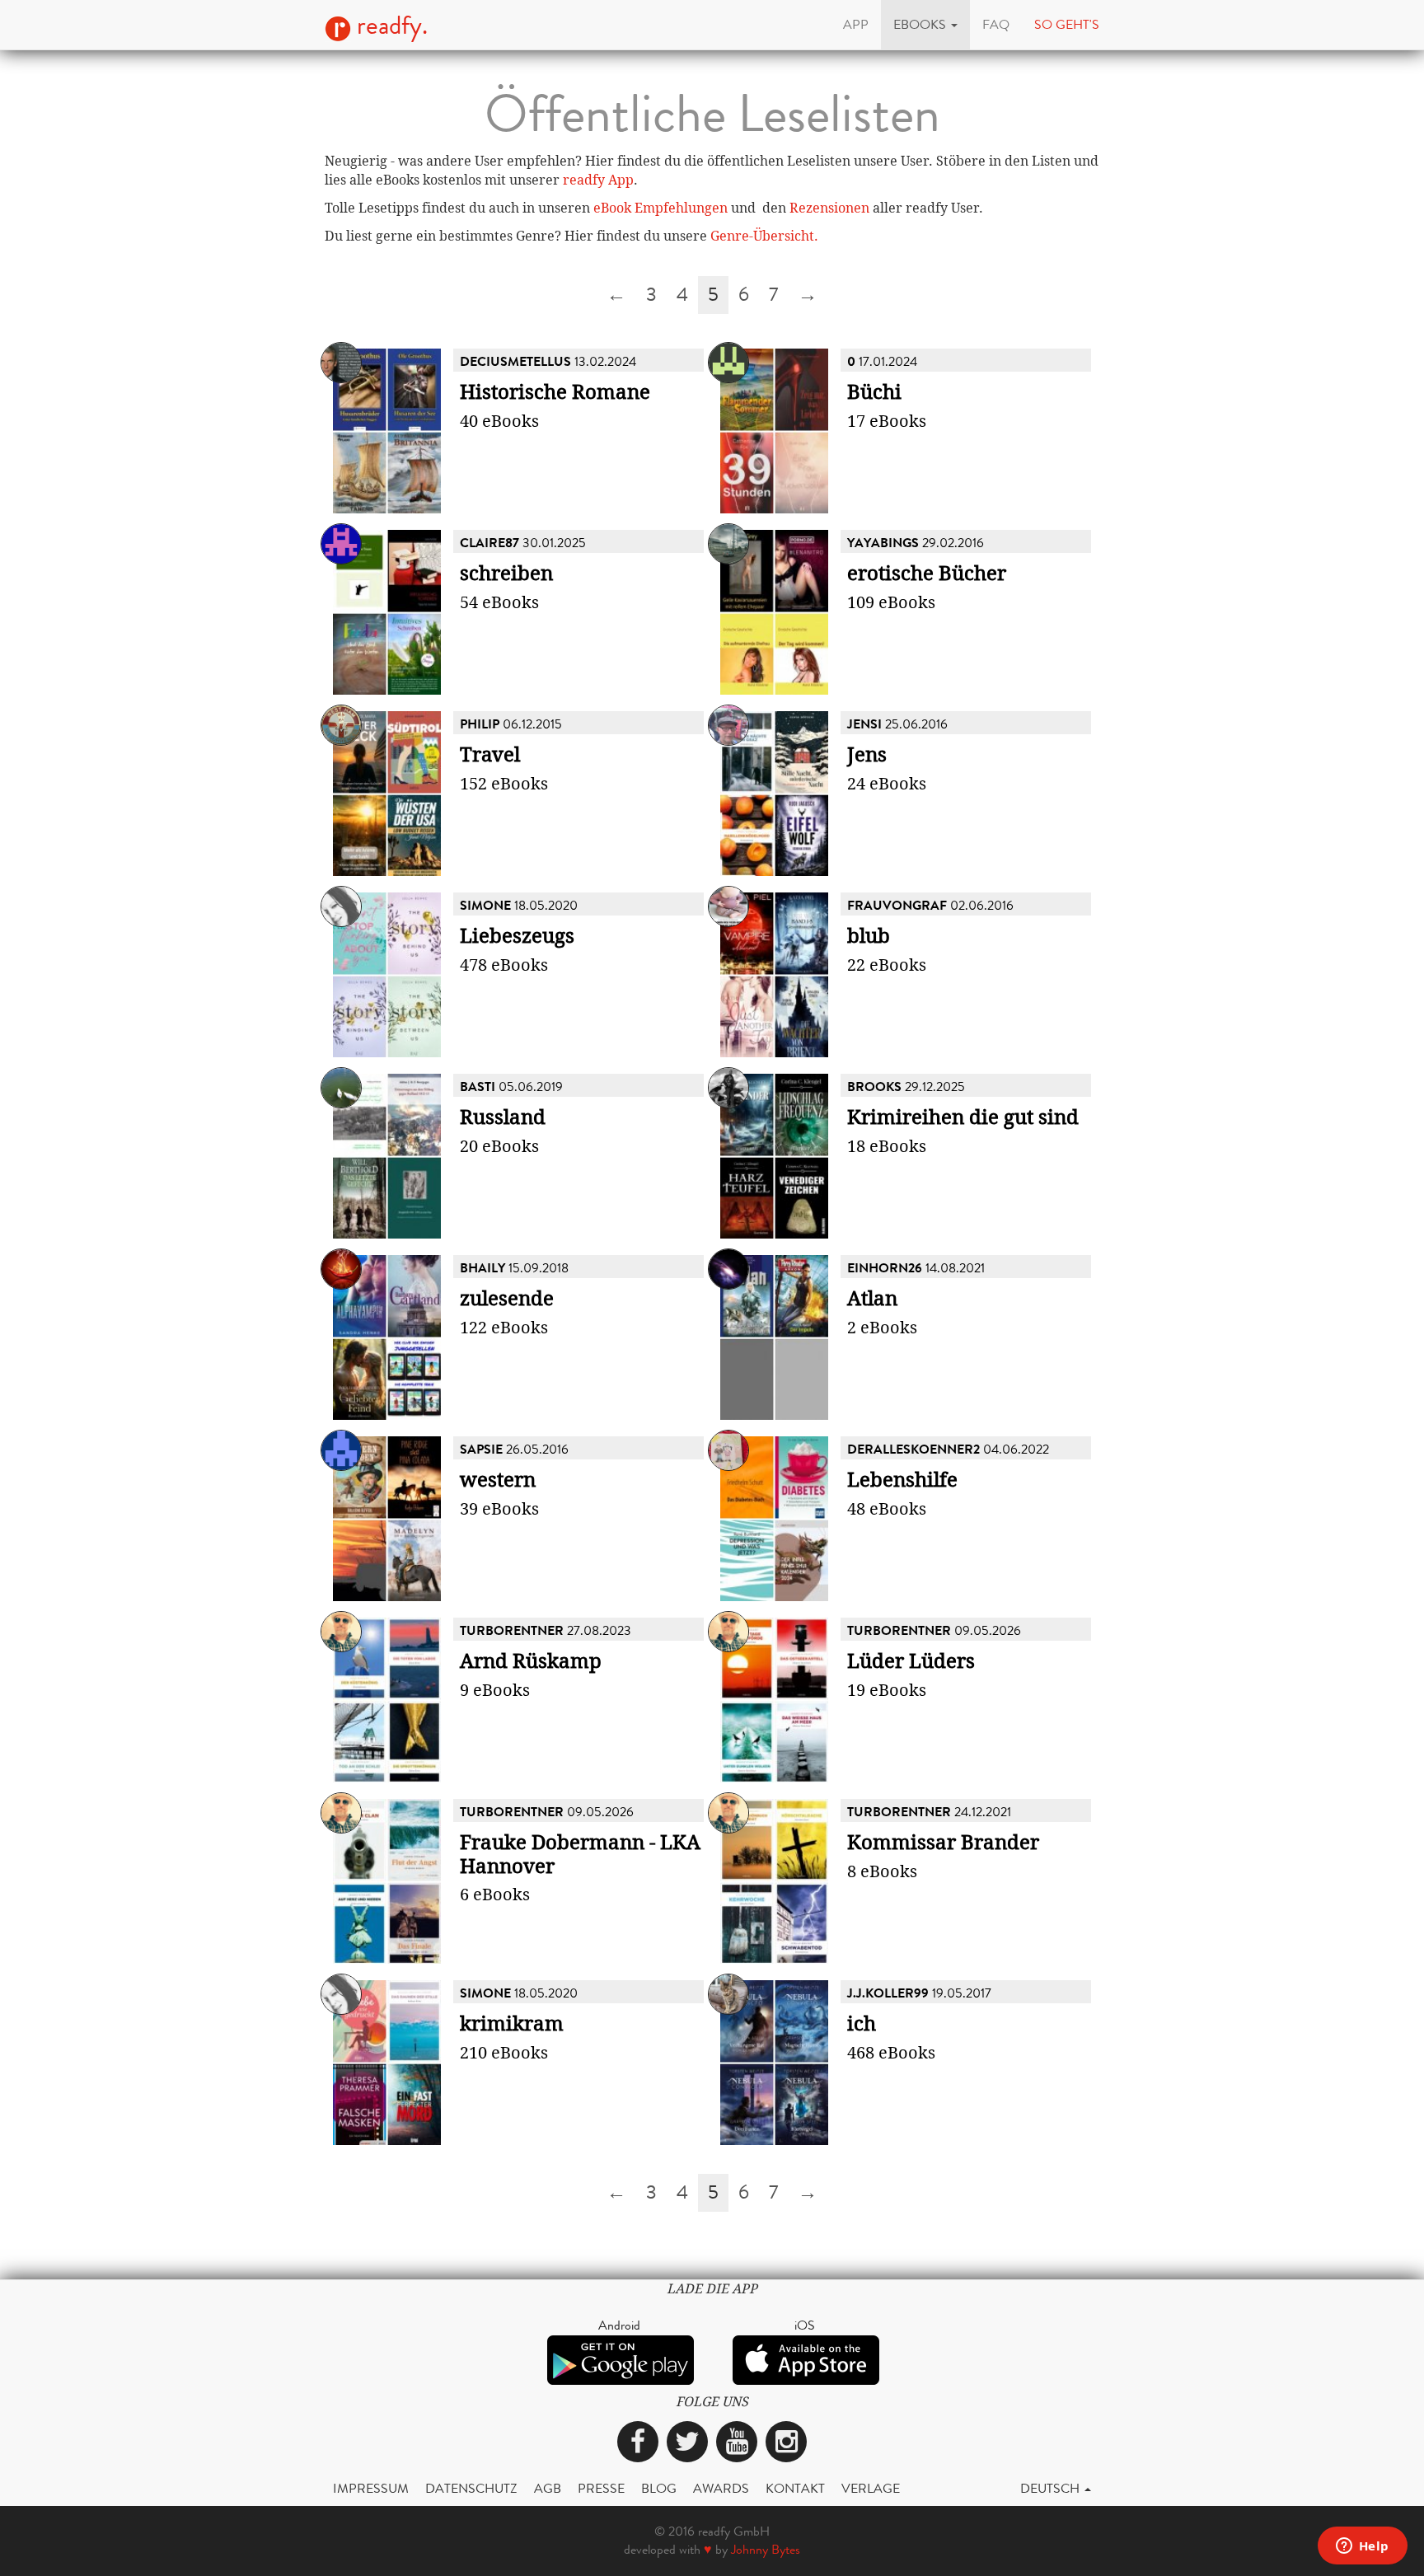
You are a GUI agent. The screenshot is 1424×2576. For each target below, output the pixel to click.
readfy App (598, 180)
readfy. (389, 26)
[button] (925, 25)
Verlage (871, 2488)
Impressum (371, 2488)
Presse (601, 2488)
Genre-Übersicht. (764, 236)
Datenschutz (471, 2488)
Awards (721, 2488)
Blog (659, 2488)
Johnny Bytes (766, 2549)
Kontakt (795, 2488)
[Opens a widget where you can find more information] (1362, 2547)
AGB (548, 2488)
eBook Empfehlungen (660, 208)
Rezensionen (829, 208)
